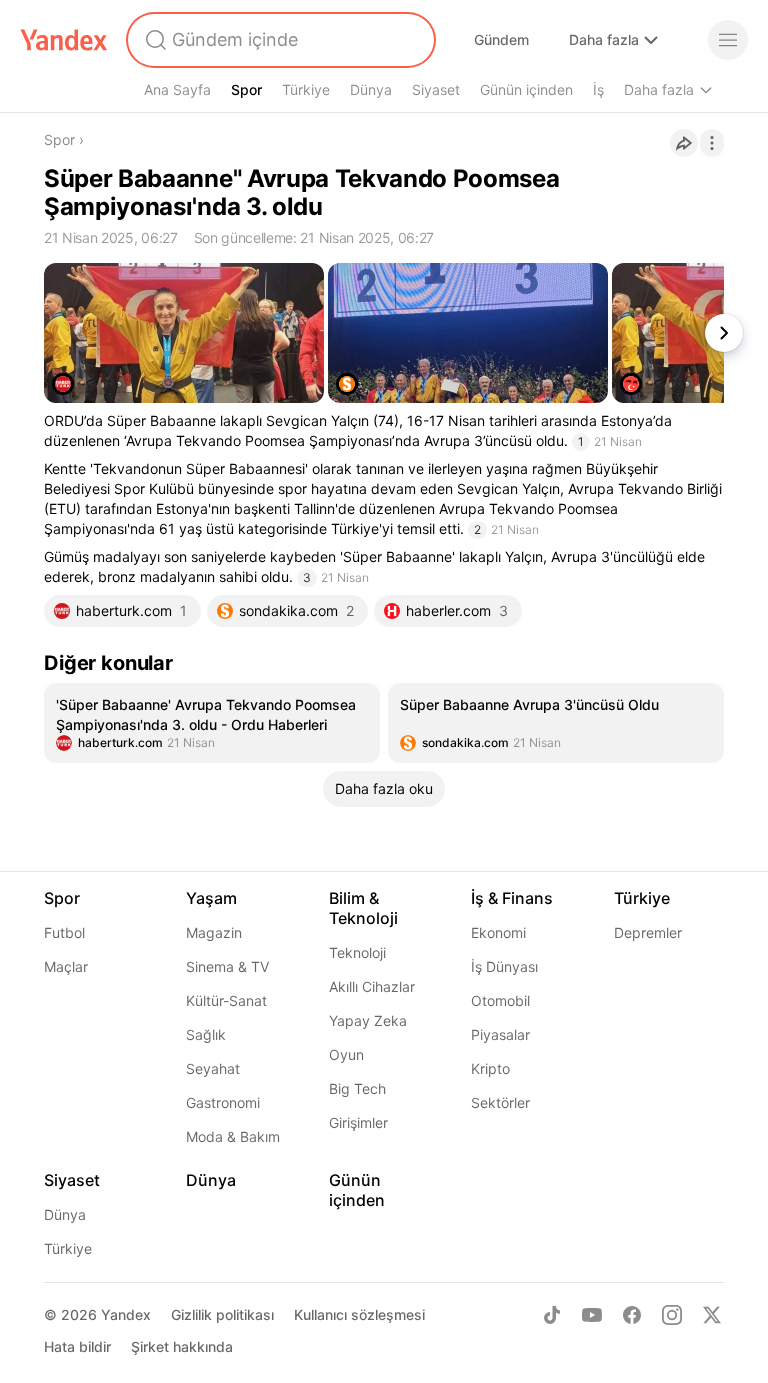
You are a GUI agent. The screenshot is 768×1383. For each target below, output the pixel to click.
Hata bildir (77, 1346)
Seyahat (213, 1068)
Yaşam (211, 898)
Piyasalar (500, 1034)
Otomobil (500, 1000)
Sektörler (500, 1102)
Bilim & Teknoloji (363, 908)
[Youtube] (592, 1315)
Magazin (214, 932)
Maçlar (66, 966)
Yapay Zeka (368, 1020)
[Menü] (728, 40)
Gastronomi (223, 1102)
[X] (712, 1315)
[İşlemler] (712, 143)
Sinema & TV (227, 966)
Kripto (490, 1068)
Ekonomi (498, 932)
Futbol (64, 932)
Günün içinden (526, 89)
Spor (246, 89)
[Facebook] (632, 1315)
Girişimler (358, 1122)
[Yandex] (64, 40)
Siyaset (436, 89)
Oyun (346, 1054)
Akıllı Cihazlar (372, 986)
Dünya (371, 89)
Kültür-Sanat (226, 1000)
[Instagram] (672, 1315)
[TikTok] (552, 1315)
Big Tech (357, 1088)
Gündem (501, 39)
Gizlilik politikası (222, 1314)
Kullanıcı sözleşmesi (359, 1314)
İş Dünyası (504, 966)
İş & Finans (512, 898)
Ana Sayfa (177, 89)
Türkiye (306, 89)
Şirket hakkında (182, 1346)
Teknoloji (357, 952)
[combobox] (279, 40)
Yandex (126, 1314)
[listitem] (212, 723)
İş (598, 89)
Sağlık (206, 1034)
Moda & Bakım (233, 1136)
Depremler (648, 932)
